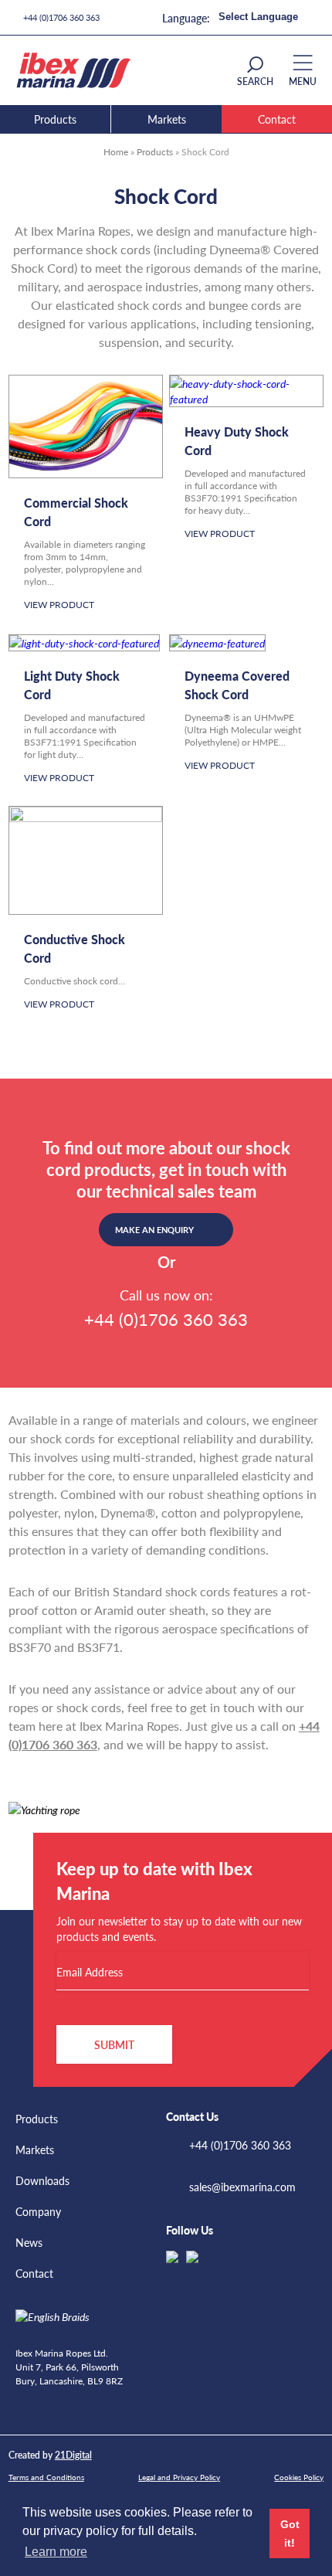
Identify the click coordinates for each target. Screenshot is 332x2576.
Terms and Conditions (46, 2477)
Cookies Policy (299, 2477)
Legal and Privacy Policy (179, 2477)
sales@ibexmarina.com (242, 2187)
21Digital (73, 2455)
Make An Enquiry (154, 1230)
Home (116, 152)
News (29, 2242)
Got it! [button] (290, 2534)
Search (255, 82)
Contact (277, 119)
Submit (114, 2044)
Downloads (42, 2180)
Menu (303, 82)
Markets (167, 119)
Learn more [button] (56, 2552)
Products (55, 119)
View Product (59, 605)
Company (38, 2211)
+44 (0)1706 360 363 (61, 17)
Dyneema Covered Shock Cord (237, 685)
